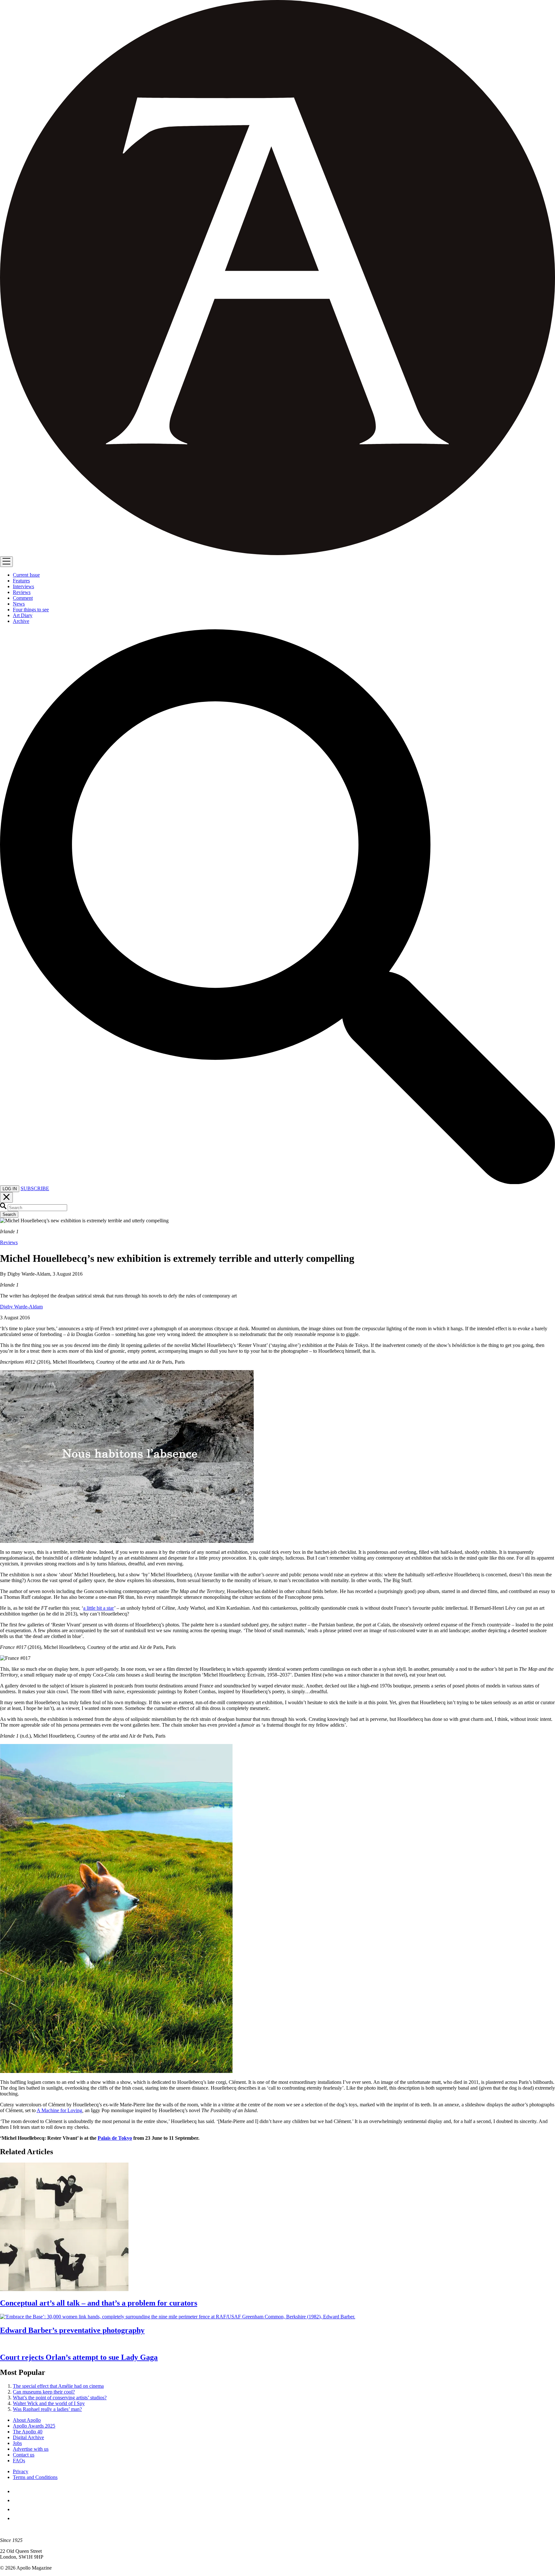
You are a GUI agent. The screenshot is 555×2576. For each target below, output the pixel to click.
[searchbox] (37, 1208)
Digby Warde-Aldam (21, 1307)
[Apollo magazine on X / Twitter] (17, 2500)
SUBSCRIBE (35, 1188)
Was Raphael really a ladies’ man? (47, 2409)
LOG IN (10, 1189)
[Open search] (277, 1182)
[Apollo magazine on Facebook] (17, 2491)
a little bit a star (99, 1608)
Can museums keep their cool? (44, 2392)
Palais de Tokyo (115, 2138)
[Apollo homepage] (277, 278)
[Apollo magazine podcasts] (17, 2518)
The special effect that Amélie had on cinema (58, 2386)
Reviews (9, 1242)
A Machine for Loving (59, 2110)
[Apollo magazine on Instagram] (17, 2509)
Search (9, 1214)
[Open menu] (6, 562)
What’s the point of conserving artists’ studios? (60, 2398)
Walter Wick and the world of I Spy (49, 2403)
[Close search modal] (6, 1197)
